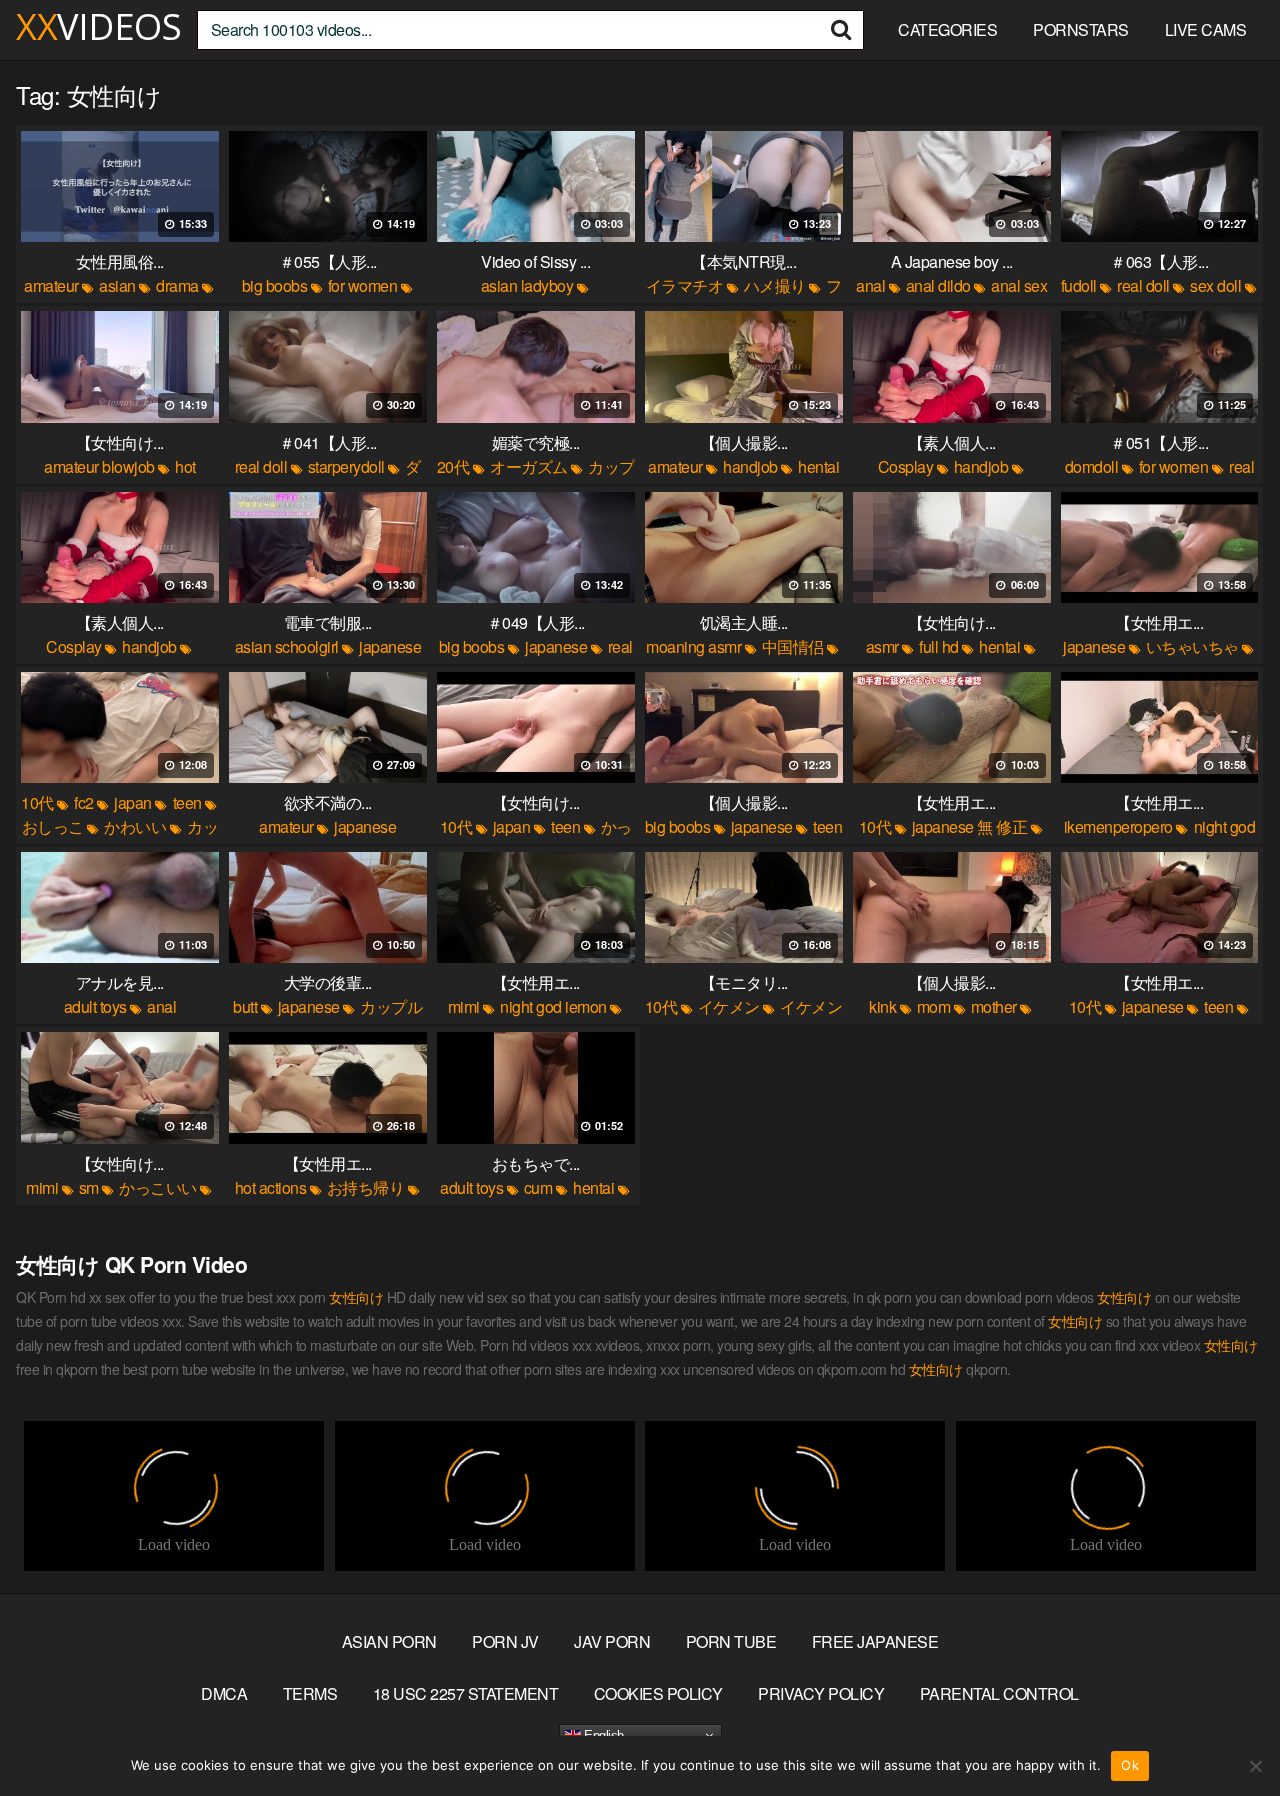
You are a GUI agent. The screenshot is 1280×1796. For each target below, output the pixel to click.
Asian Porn (389, 1641)
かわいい (135, 826)
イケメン (729, 1006)
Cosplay (906, 466)
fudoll (1079, 285)
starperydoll (346, 466)
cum (538, 1187)
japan (133, 802)
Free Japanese (875, 1641)
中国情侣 (793, 646)
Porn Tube (731, 1641)
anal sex (1019, 285)
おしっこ (53, 826)
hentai (818, 466)
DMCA (224, 1693)
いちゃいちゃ (1192, 646)
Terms (310, 1693)
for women (363, 285)
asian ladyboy (527, 285)
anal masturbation (103, 1018)
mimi (464, 1006)
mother (994, 1006)
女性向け (356, 1297)
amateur (51, 285)
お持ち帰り (366, 1187)
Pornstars (1081, 29)
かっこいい (158, 1187)
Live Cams (1206, 29)
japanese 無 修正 (970, 826)
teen (187, 802)
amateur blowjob (99, 466)
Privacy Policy (821, 1693)
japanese (556, 646)
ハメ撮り (775, 285)
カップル (391, 1006)
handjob (750, 466)
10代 (37, 802)
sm (89, 1187)
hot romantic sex (112, 478)
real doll (1143, 285)
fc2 (84, 802)
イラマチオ (685, 285)
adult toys (95, 1006)
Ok (1130, 1765)
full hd (939, 646)
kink (882, 1006)
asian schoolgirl (287, 646)
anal (870, 285)
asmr (882, 646)
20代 (453, 466)
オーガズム (529, 466)
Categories (947, 29)
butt (245, 1006)
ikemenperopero (1118, 826)
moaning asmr (693, 646)
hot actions (271, 1187)
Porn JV (505, 1641)
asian (117, 285)
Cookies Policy (658, 1693)
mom (934, 1006)
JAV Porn (612, 1641)
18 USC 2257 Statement (466, 1693)
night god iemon (553, 1006)
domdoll (1092, 466)
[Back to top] (1225, 1732)
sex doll (1215, 285)
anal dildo (938, 285)
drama (177, 285)
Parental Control (999, 1693)
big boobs (275, 285)
